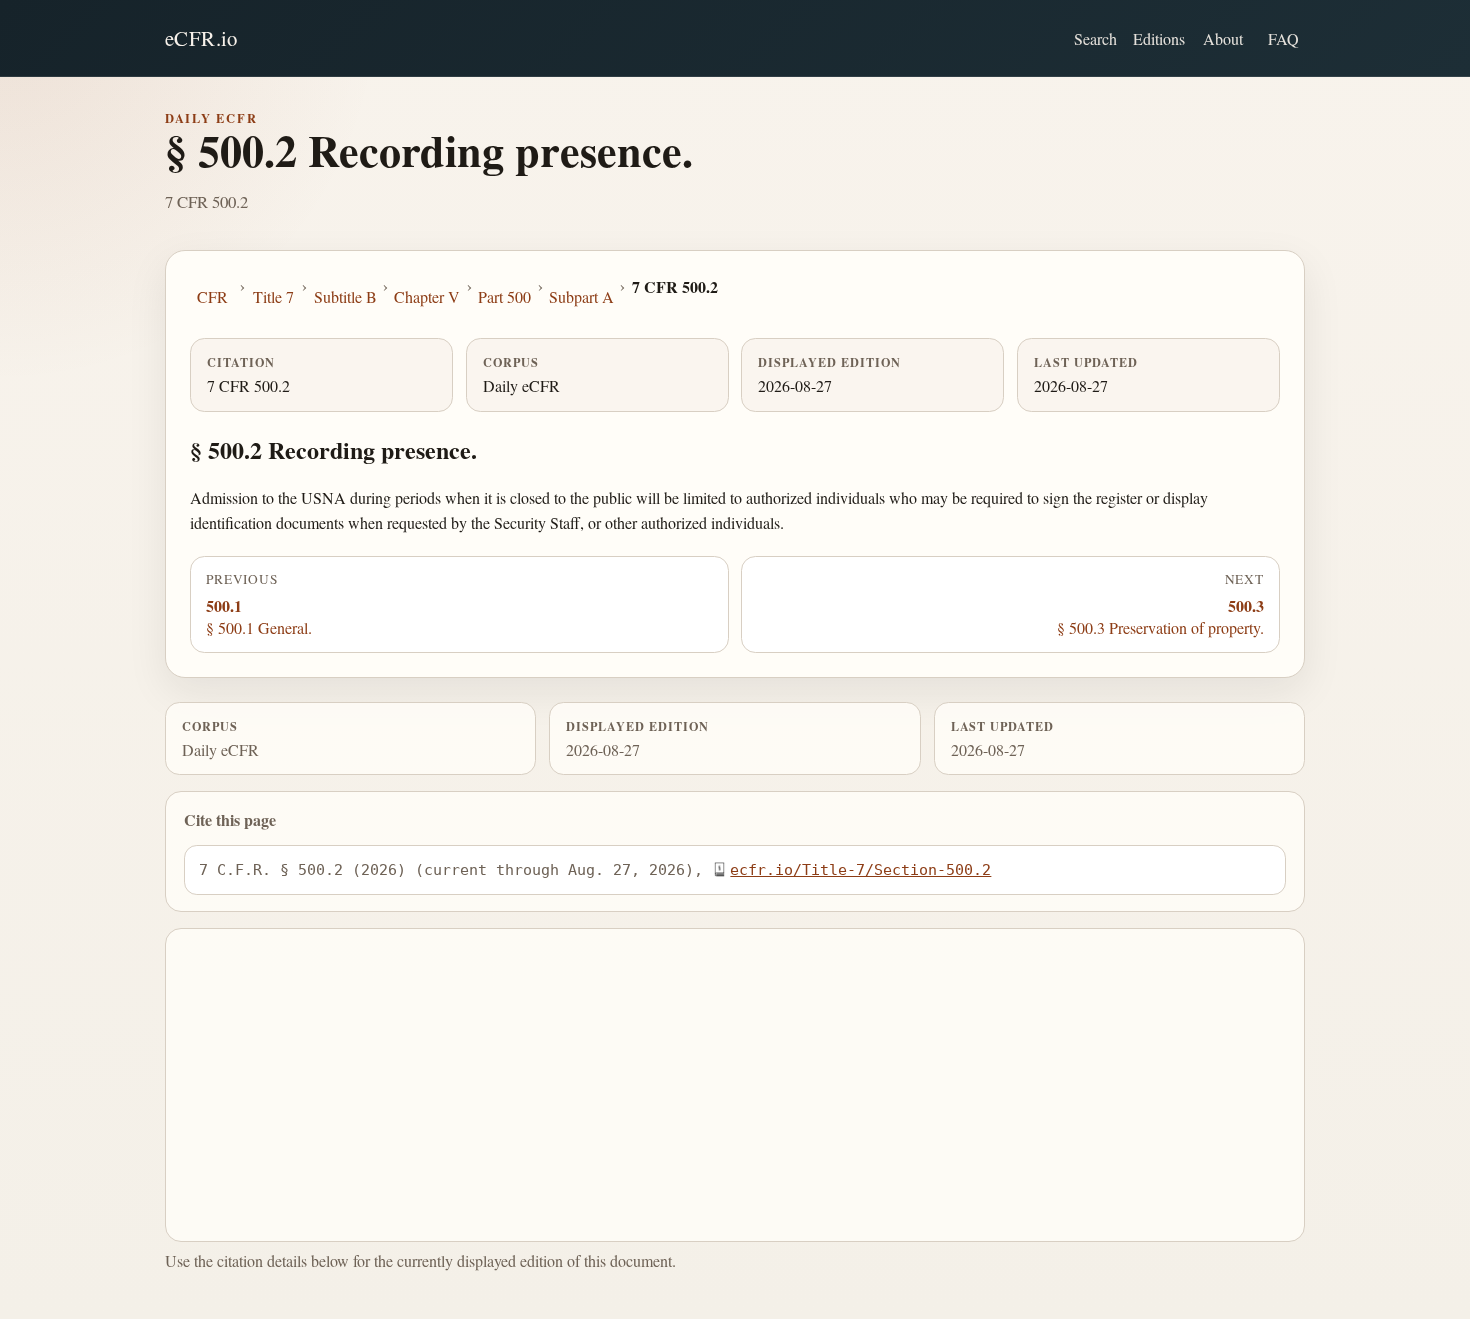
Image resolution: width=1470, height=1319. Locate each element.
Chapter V (427, 296)
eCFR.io (201, 38)
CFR (212, 296)
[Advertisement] (735, 1085)
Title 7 (273, 296)
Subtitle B (345, 296)
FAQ (1283, 38)
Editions (1159, 38)
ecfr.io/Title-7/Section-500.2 (860, 869)
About (1223, 38)
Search (1095, 38)
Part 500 (504, 296)
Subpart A (581, 296)
